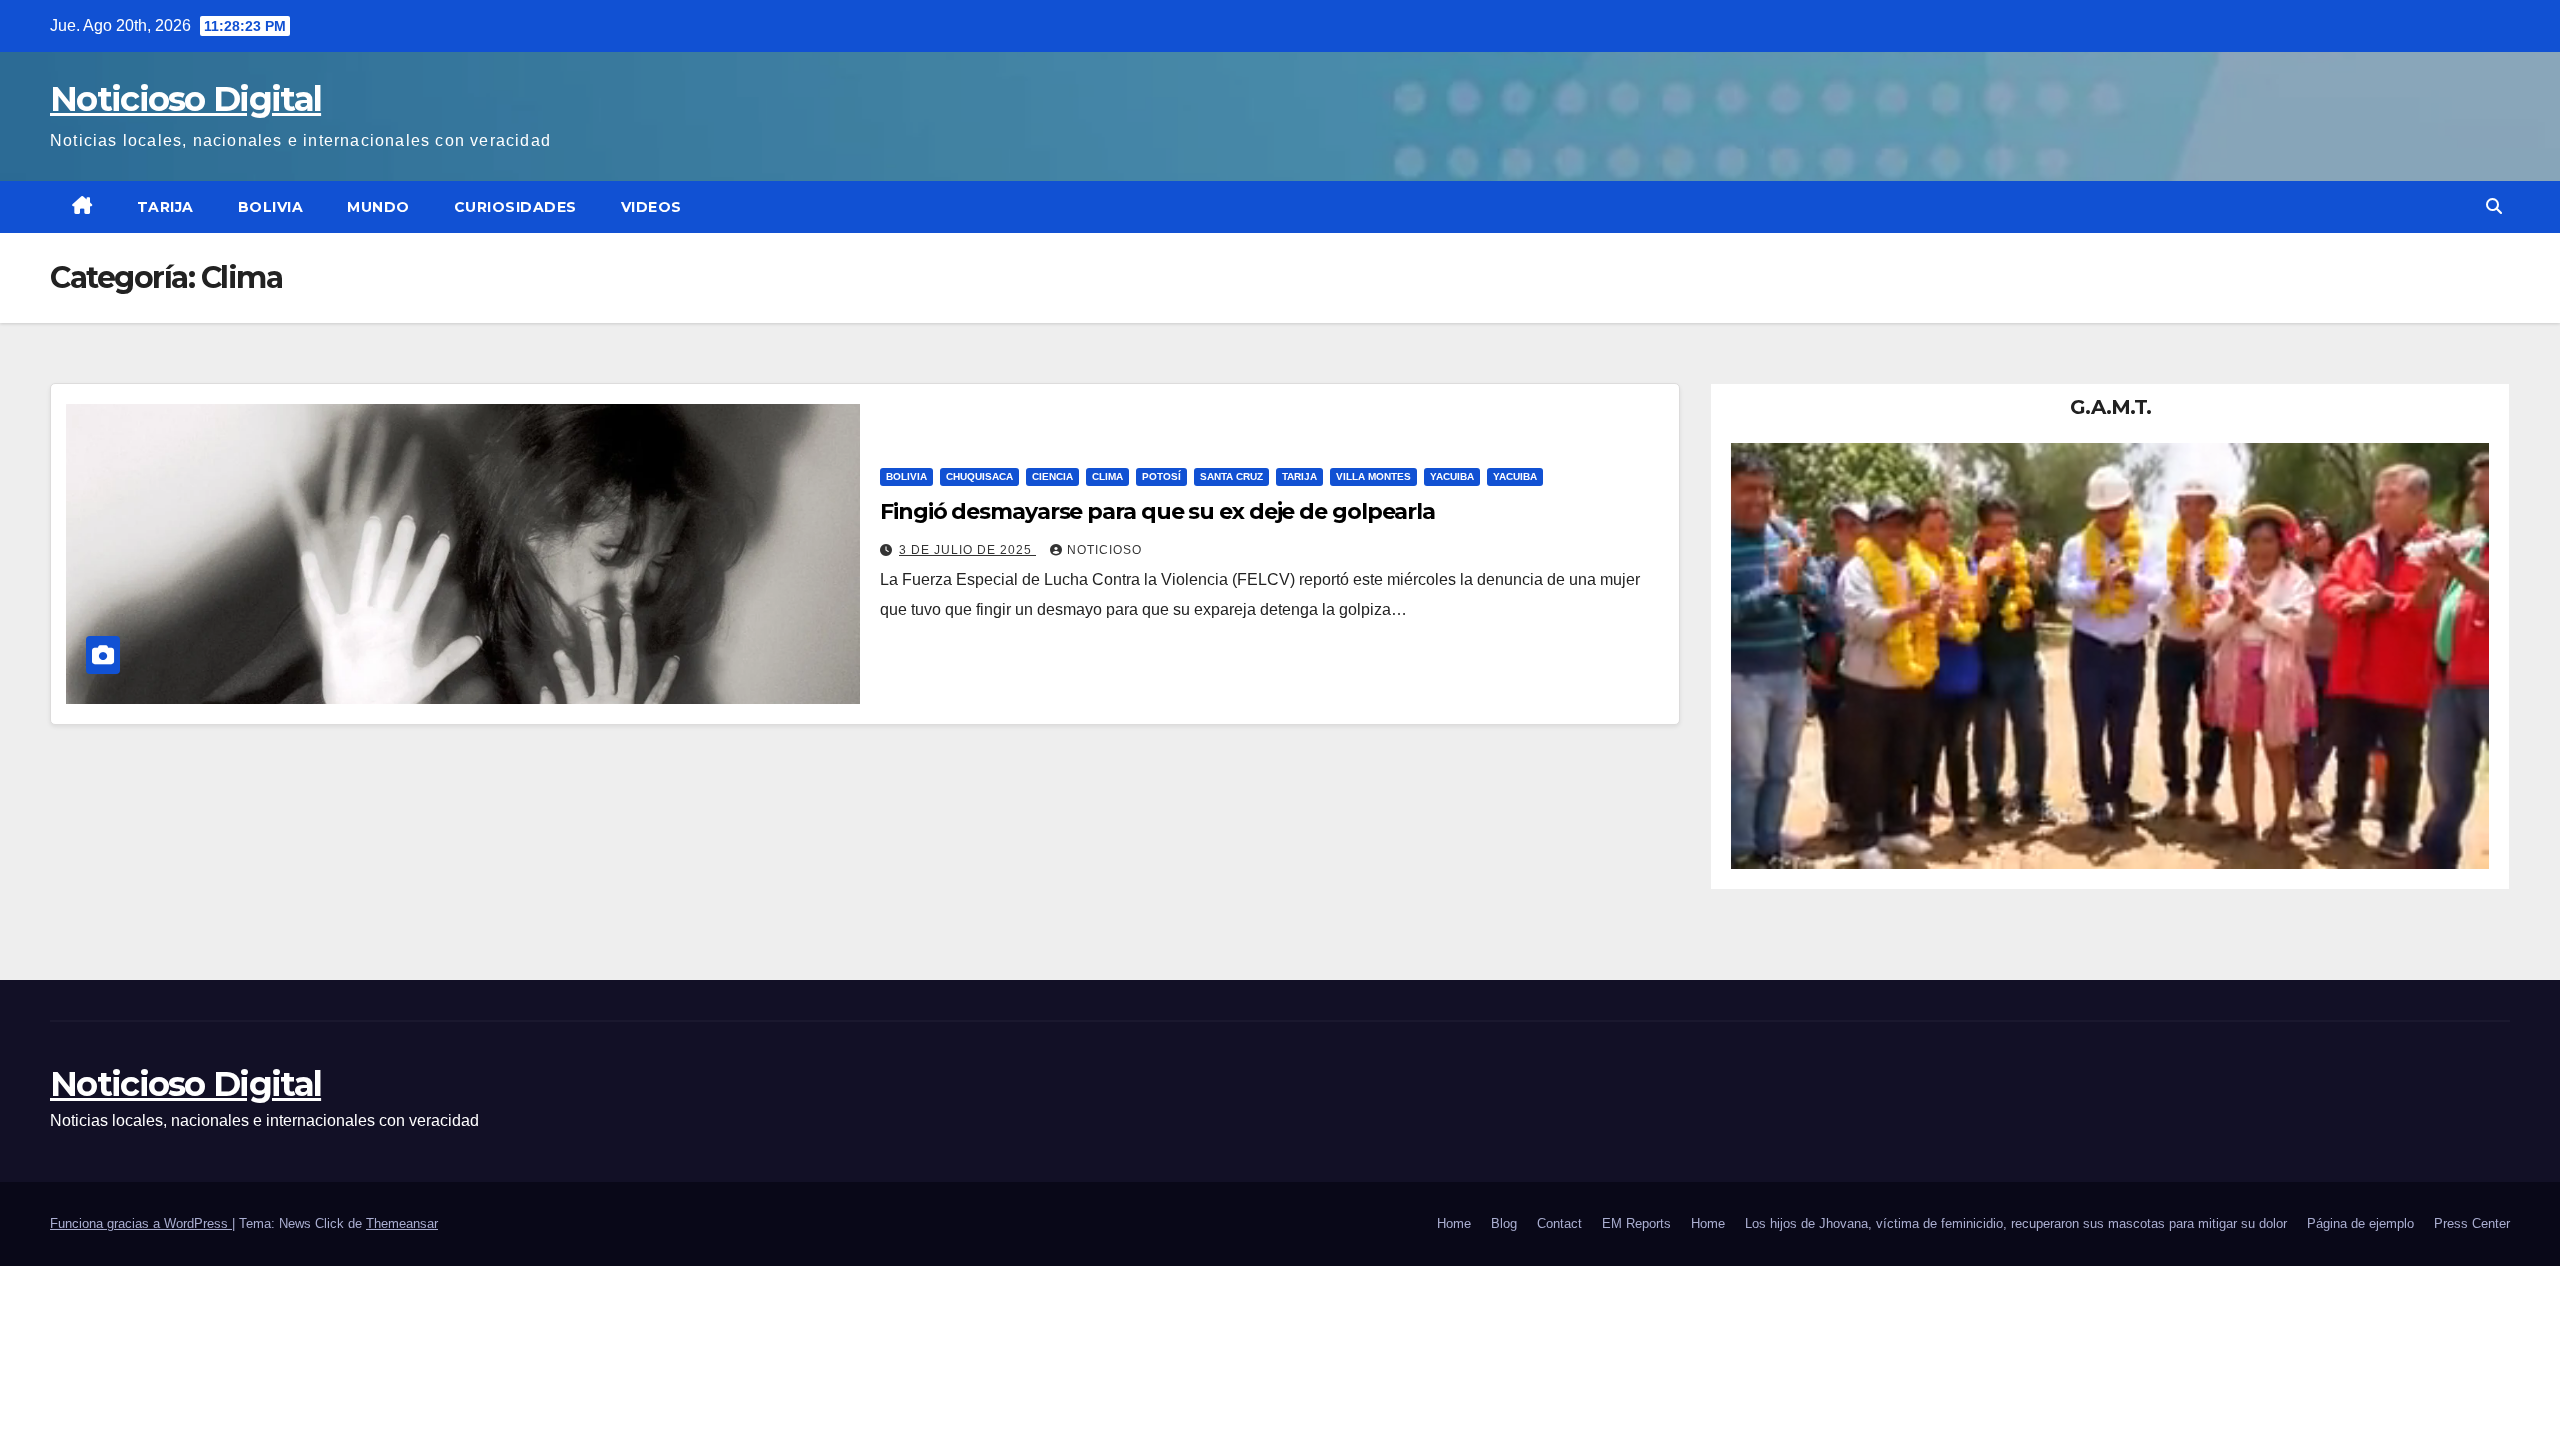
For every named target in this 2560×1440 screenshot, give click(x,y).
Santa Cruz (1231, 476)
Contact (1559, 1223)
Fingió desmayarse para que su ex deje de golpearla (1157, 511)
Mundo (378, 207)
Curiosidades (515, 207)
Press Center (2472, 1223)
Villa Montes (1373, 476)
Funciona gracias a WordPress (141, 1223)
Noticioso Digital (185, 99)
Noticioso (1104, 550)
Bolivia (271, 207)
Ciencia (1052, 476)
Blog (1504, 1223)
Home (1454, 1223)
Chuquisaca (979, 476)
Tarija (165, 207)
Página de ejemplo (2360, 1223)
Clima (1107, 476)
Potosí (1161, 476)
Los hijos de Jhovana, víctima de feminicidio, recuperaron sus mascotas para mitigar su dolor (2016, 1223)
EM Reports (1636, 1223)
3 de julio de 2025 (967, 550)
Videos (651, 207)
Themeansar (402, 1223)
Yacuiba (1452, 476)
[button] (2494, 206)
